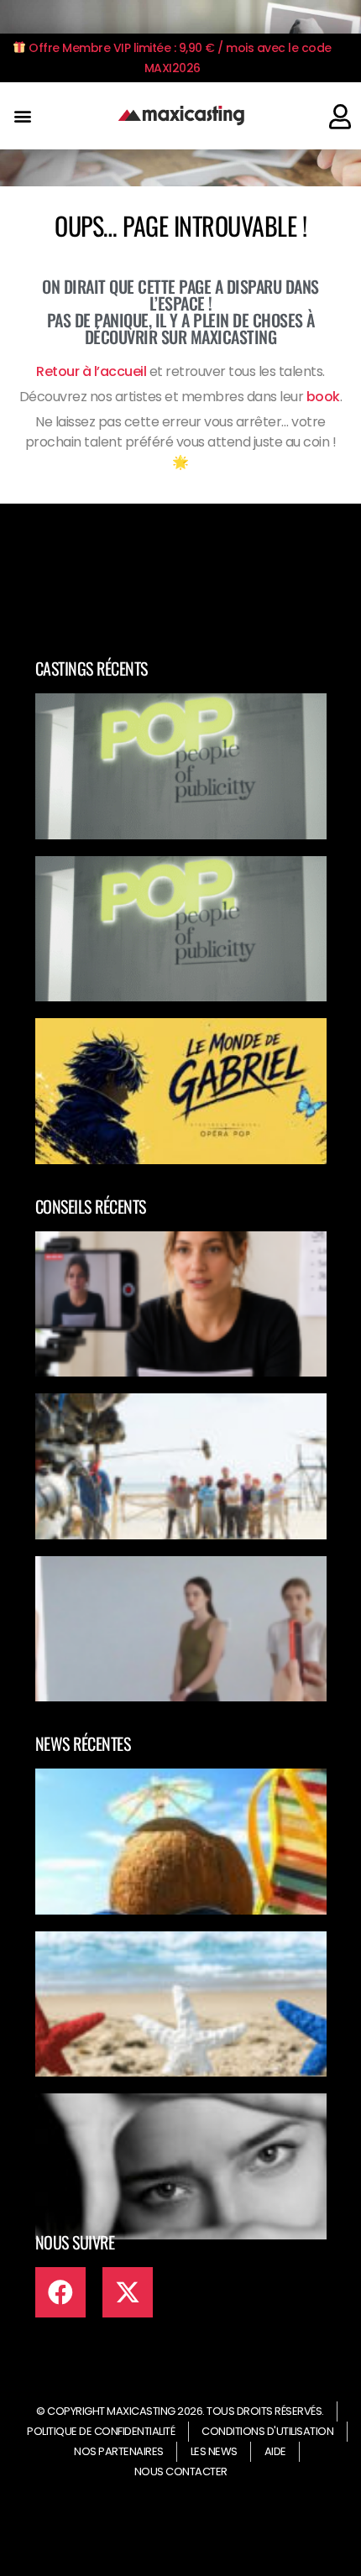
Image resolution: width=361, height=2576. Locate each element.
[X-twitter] (128, 2292)
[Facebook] (60, 2292)
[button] (22, 116)
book (323, 397)
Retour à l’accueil (91, 371)
